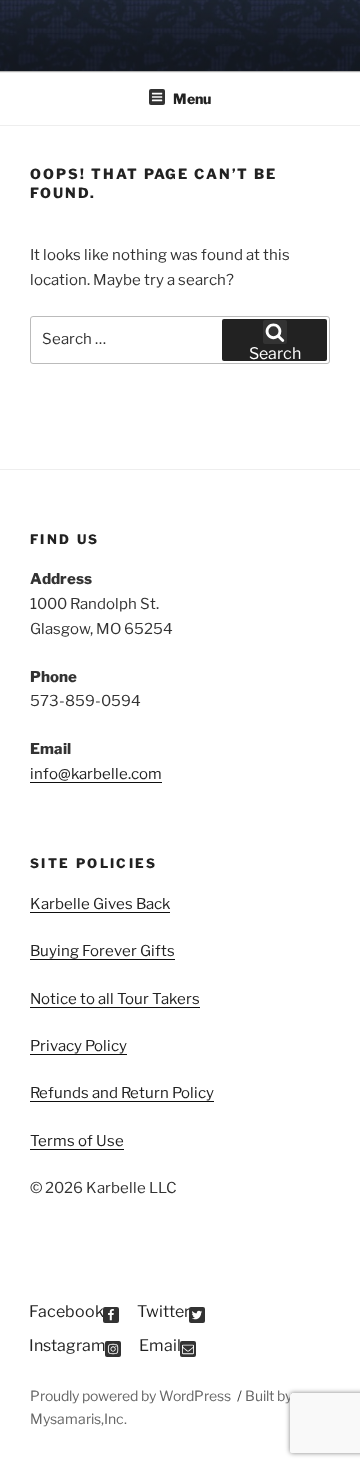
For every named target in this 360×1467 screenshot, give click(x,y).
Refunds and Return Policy (122, 1093)
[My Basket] (318, 33)
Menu (192, 98)
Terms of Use (77, 1141)
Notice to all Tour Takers (115, 999)
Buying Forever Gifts (102, 951)
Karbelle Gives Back (100, 904)
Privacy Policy (78, 1046)
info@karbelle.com (96, 774)
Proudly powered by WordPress (132, 1395)
